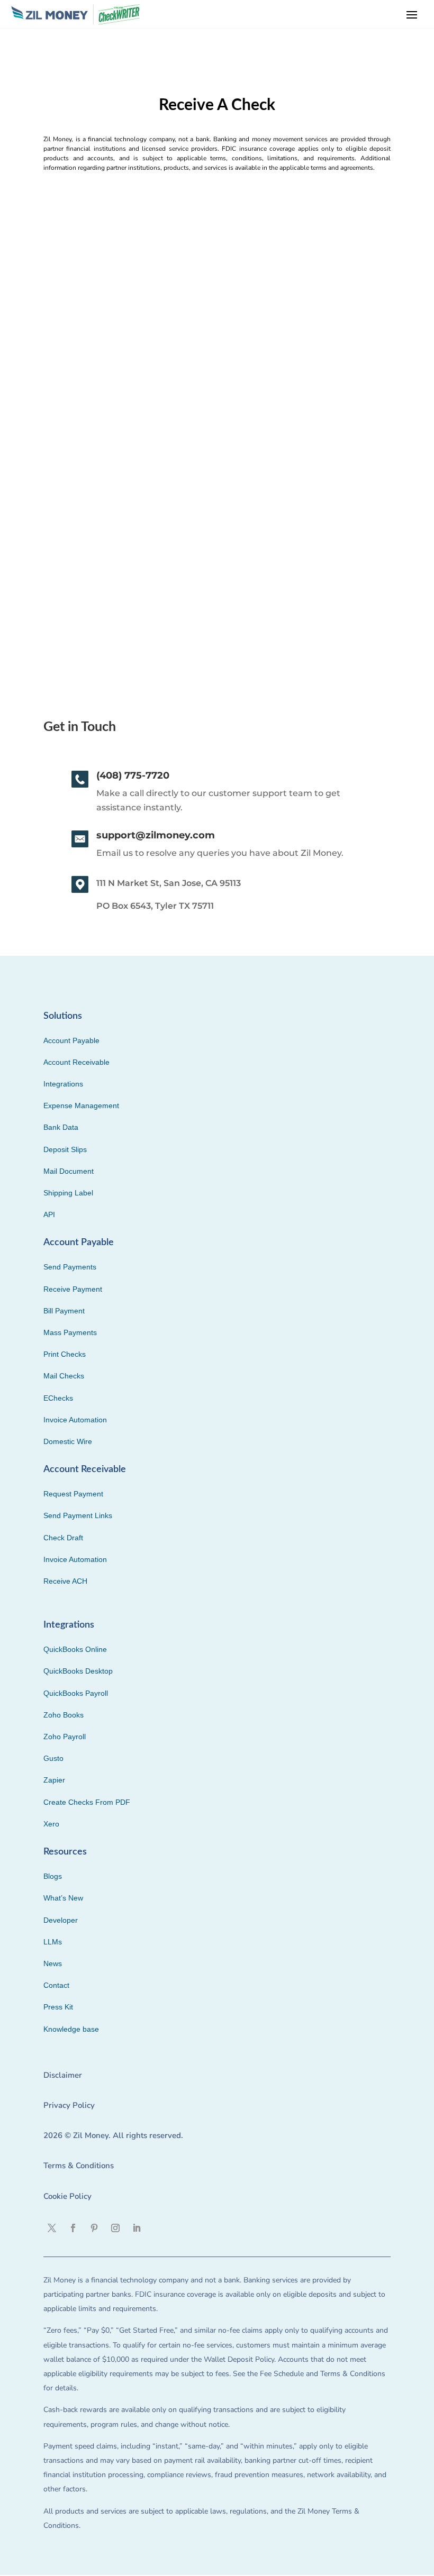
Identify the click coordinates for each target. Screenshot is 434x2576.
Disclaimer (63, 2075)
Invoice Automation (75, 1420)
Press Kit (58, 2007)
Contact (56, 1985)
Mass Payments (70, 1332)
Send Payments (70, 1267)
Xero (51, 1824)
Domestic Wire (68, 1441)
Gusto (53, 1758)
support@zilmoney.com (156, 835)
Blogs (53, 1876)
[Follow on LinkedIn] (137, 2228)
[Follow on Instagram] (115, 2228)
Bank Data (61, 1127)
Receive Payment (73, 1289)
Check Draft (63, 1538)
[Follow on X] (52, 2228)
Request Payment (73, 1494)
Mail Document (69, 1171)
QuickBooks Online (75, 1649)
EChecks (58, 1398)
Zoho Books (64, 1715)
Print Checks (65, 1354)
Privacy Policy (69, 2105)
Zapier (54, 1780)
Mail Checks (64, 1376)
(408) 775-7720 (133, 775)
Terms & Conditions (79, 2166)
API (49, 1214)
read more (63, 565)
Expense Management (81, 1106)
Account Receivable (76, 1062)
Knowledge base (71, 2029)
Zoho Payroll (65, 1737)
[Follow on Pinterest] (94, 2228)
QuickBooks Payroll (76, 1693)
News (53, 1963)
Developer (61, 1920)
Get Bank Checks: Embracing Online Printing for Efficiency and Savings (209, 485)
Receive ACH (65, 1581)
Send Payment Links (78, 1515)
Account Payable (71, 1040)
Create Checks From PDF (87, 1802)
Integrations (63, 1084)
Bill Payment (64, 1311)
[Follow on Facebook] (73, 2228)
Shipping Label (68, 1193)
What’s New (63, 1898)
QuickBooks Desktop (78, 1671)
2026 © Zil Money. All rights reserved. (113, 2135)
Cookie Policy (67, 2196)
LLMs (53, 1942)
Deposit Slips (65, 1149)
